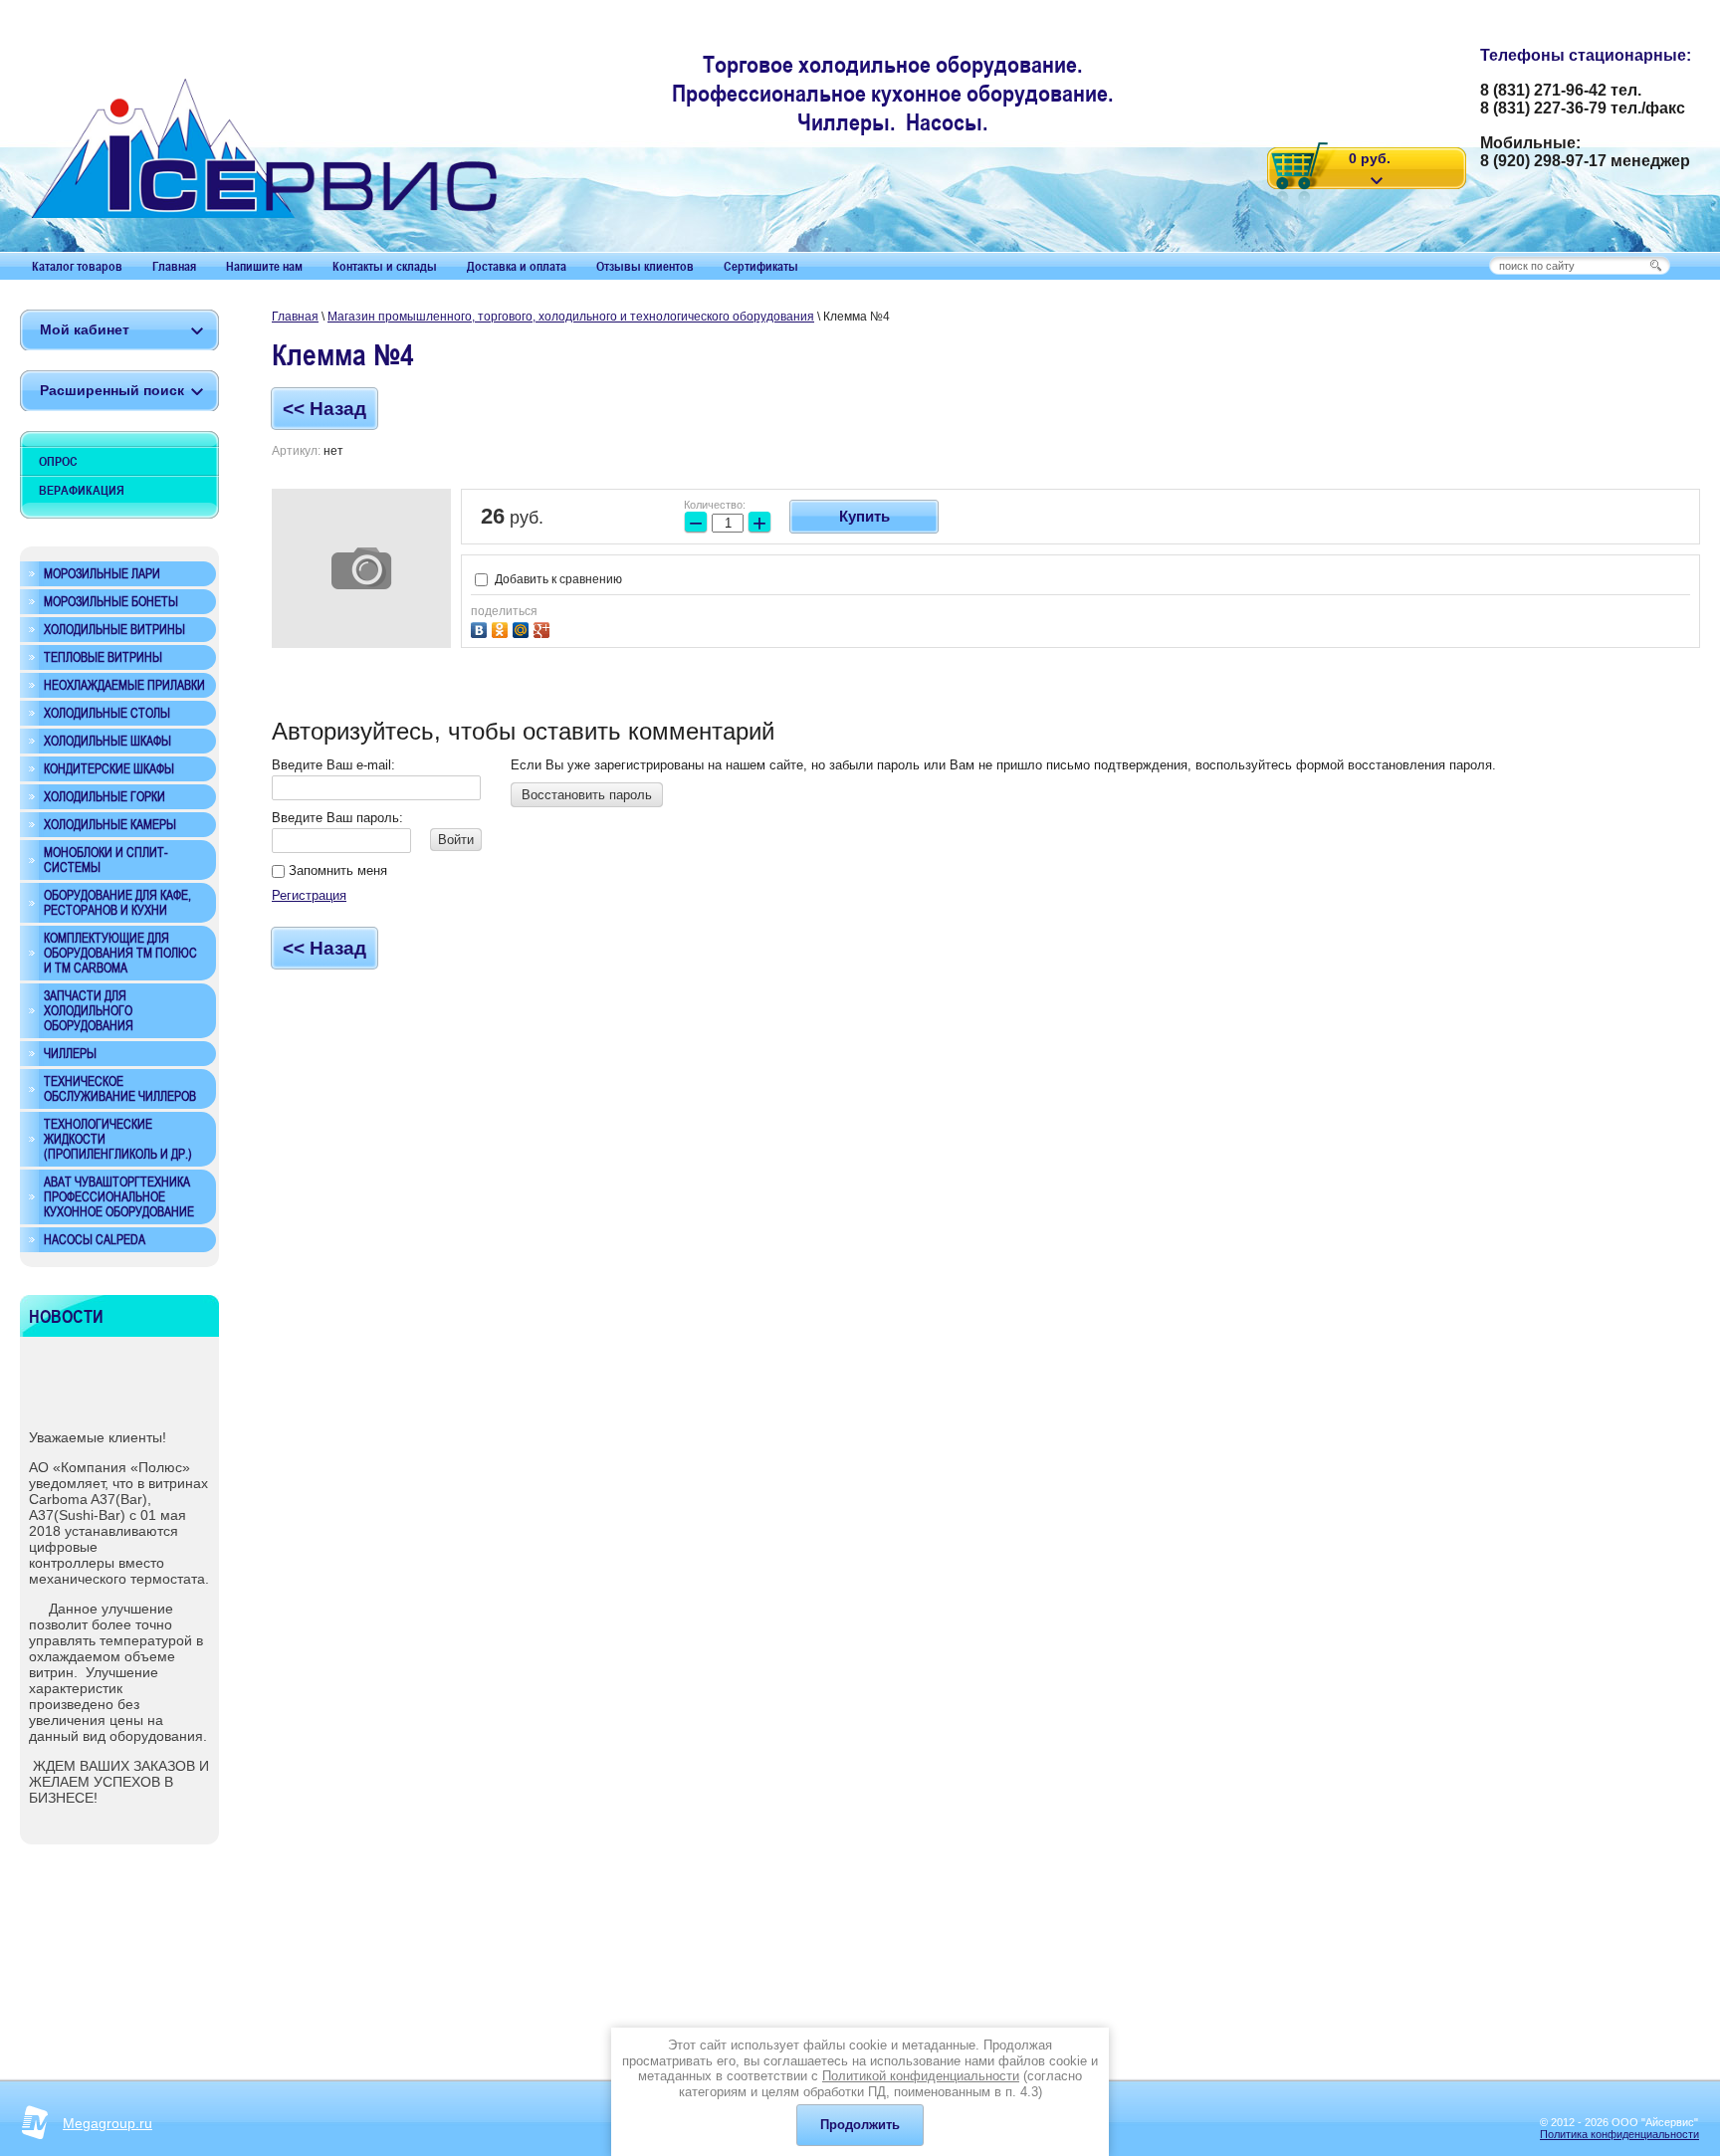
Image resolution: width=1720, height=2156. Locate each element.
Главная (174, 266)
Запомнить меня (336, 870)
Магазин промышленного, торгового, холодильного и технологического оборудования (571, 317)
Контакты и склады (385, 266)
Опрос (58, 461)
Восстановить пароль (587, 795)
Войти (456, 840)
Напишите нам (264, 266)
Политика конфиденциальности (1619, 2134)
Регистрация (309, 895)
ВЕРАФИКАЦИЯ (82, 490)
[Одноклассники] (502, 628)
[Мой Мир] (523, 628)
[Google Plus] (544, 628)
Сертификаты (761, 266)
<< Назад (324, 409)
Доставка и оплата (517, 266)
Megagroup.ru (107, 2123)
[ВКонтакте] (481, 628)
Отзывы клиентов (645, 266)
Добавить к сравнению (557, 579)
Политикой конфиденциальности (921, 2076)
